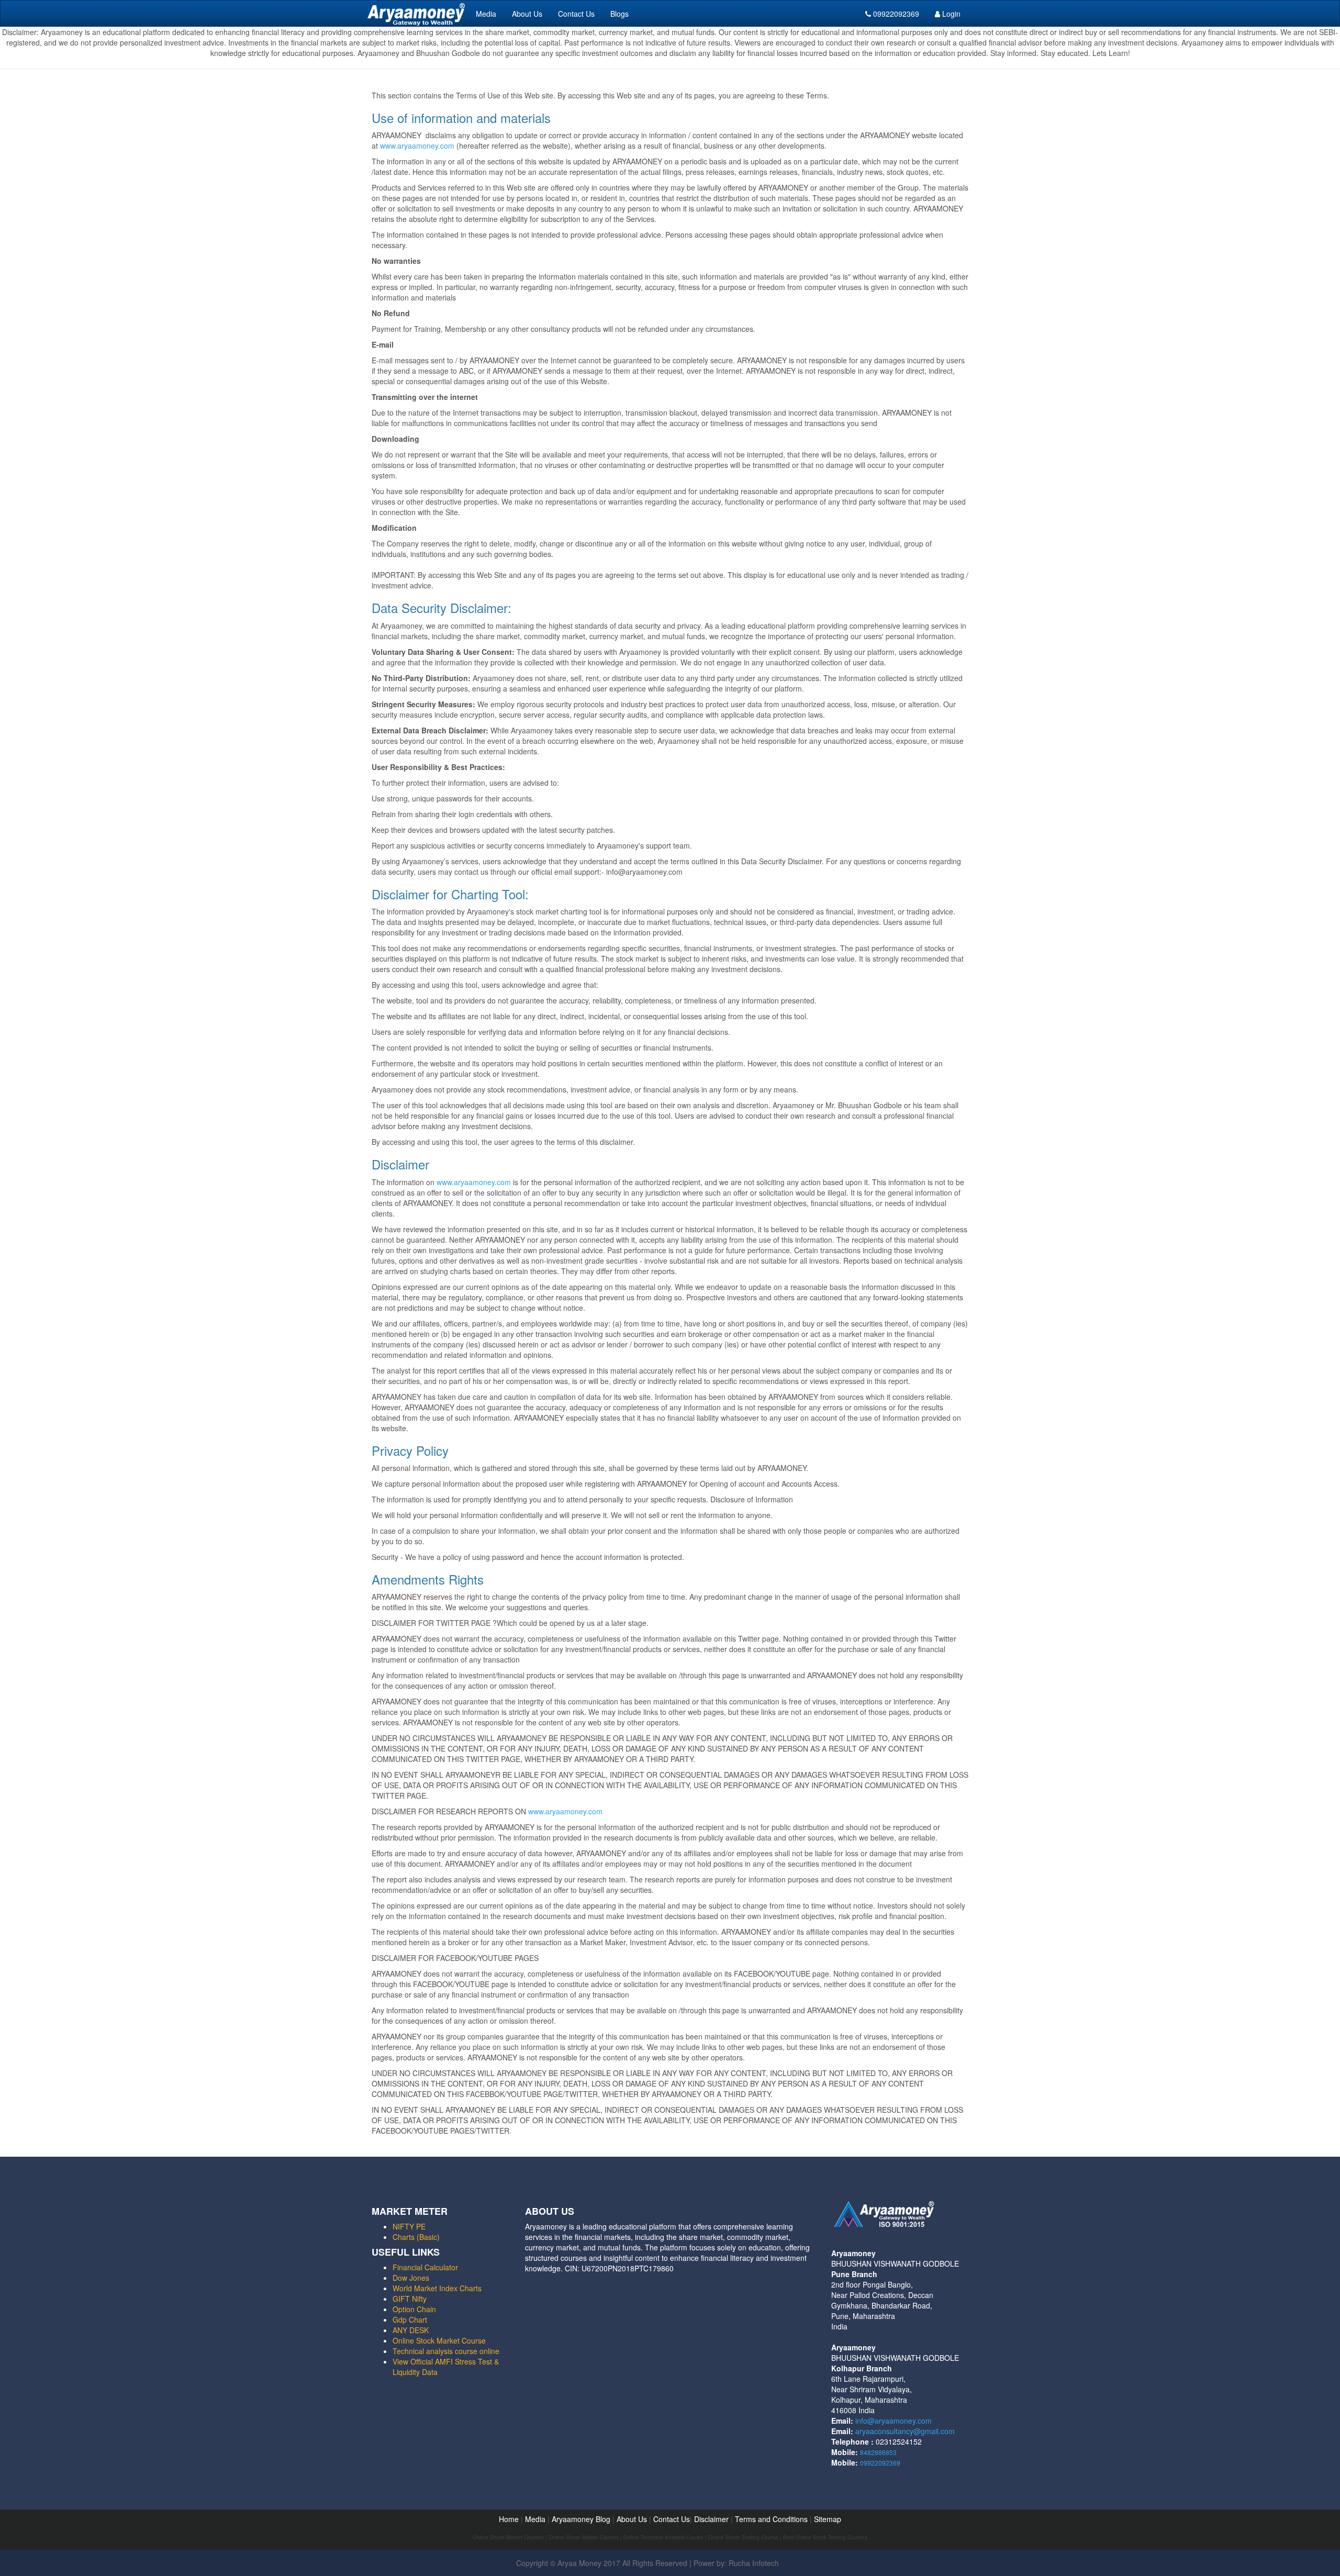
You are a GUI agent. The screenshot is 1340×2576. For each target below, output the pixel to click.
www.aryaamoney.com (417, 146)
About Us (527, 14)
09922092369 (895, 14)
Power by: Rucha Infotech (736, 2563)
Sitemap (828, 2519)
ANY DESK (411, 2330)
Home (509, 2519)
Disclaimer (711, 2519)
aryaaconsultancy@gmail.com (905, 2431)
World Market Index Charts (437, 2288)
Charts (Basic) (416, 2237)
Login (950, 14)
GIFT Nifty (410, 2299)
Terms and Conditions (771, 2519)
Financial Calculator (425, 2267)
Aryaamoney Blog (582, 2519)
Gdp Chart (410, 2319)
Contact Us (576, 14)
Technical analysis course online (446, 2351)
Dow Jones (411, 2278)
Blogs (619, 14)
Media (486, 14)
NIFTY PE (409, 2226)
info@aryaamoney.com (894, 2421)
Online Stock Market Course (439, 2340)
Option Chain (414, 2309)
